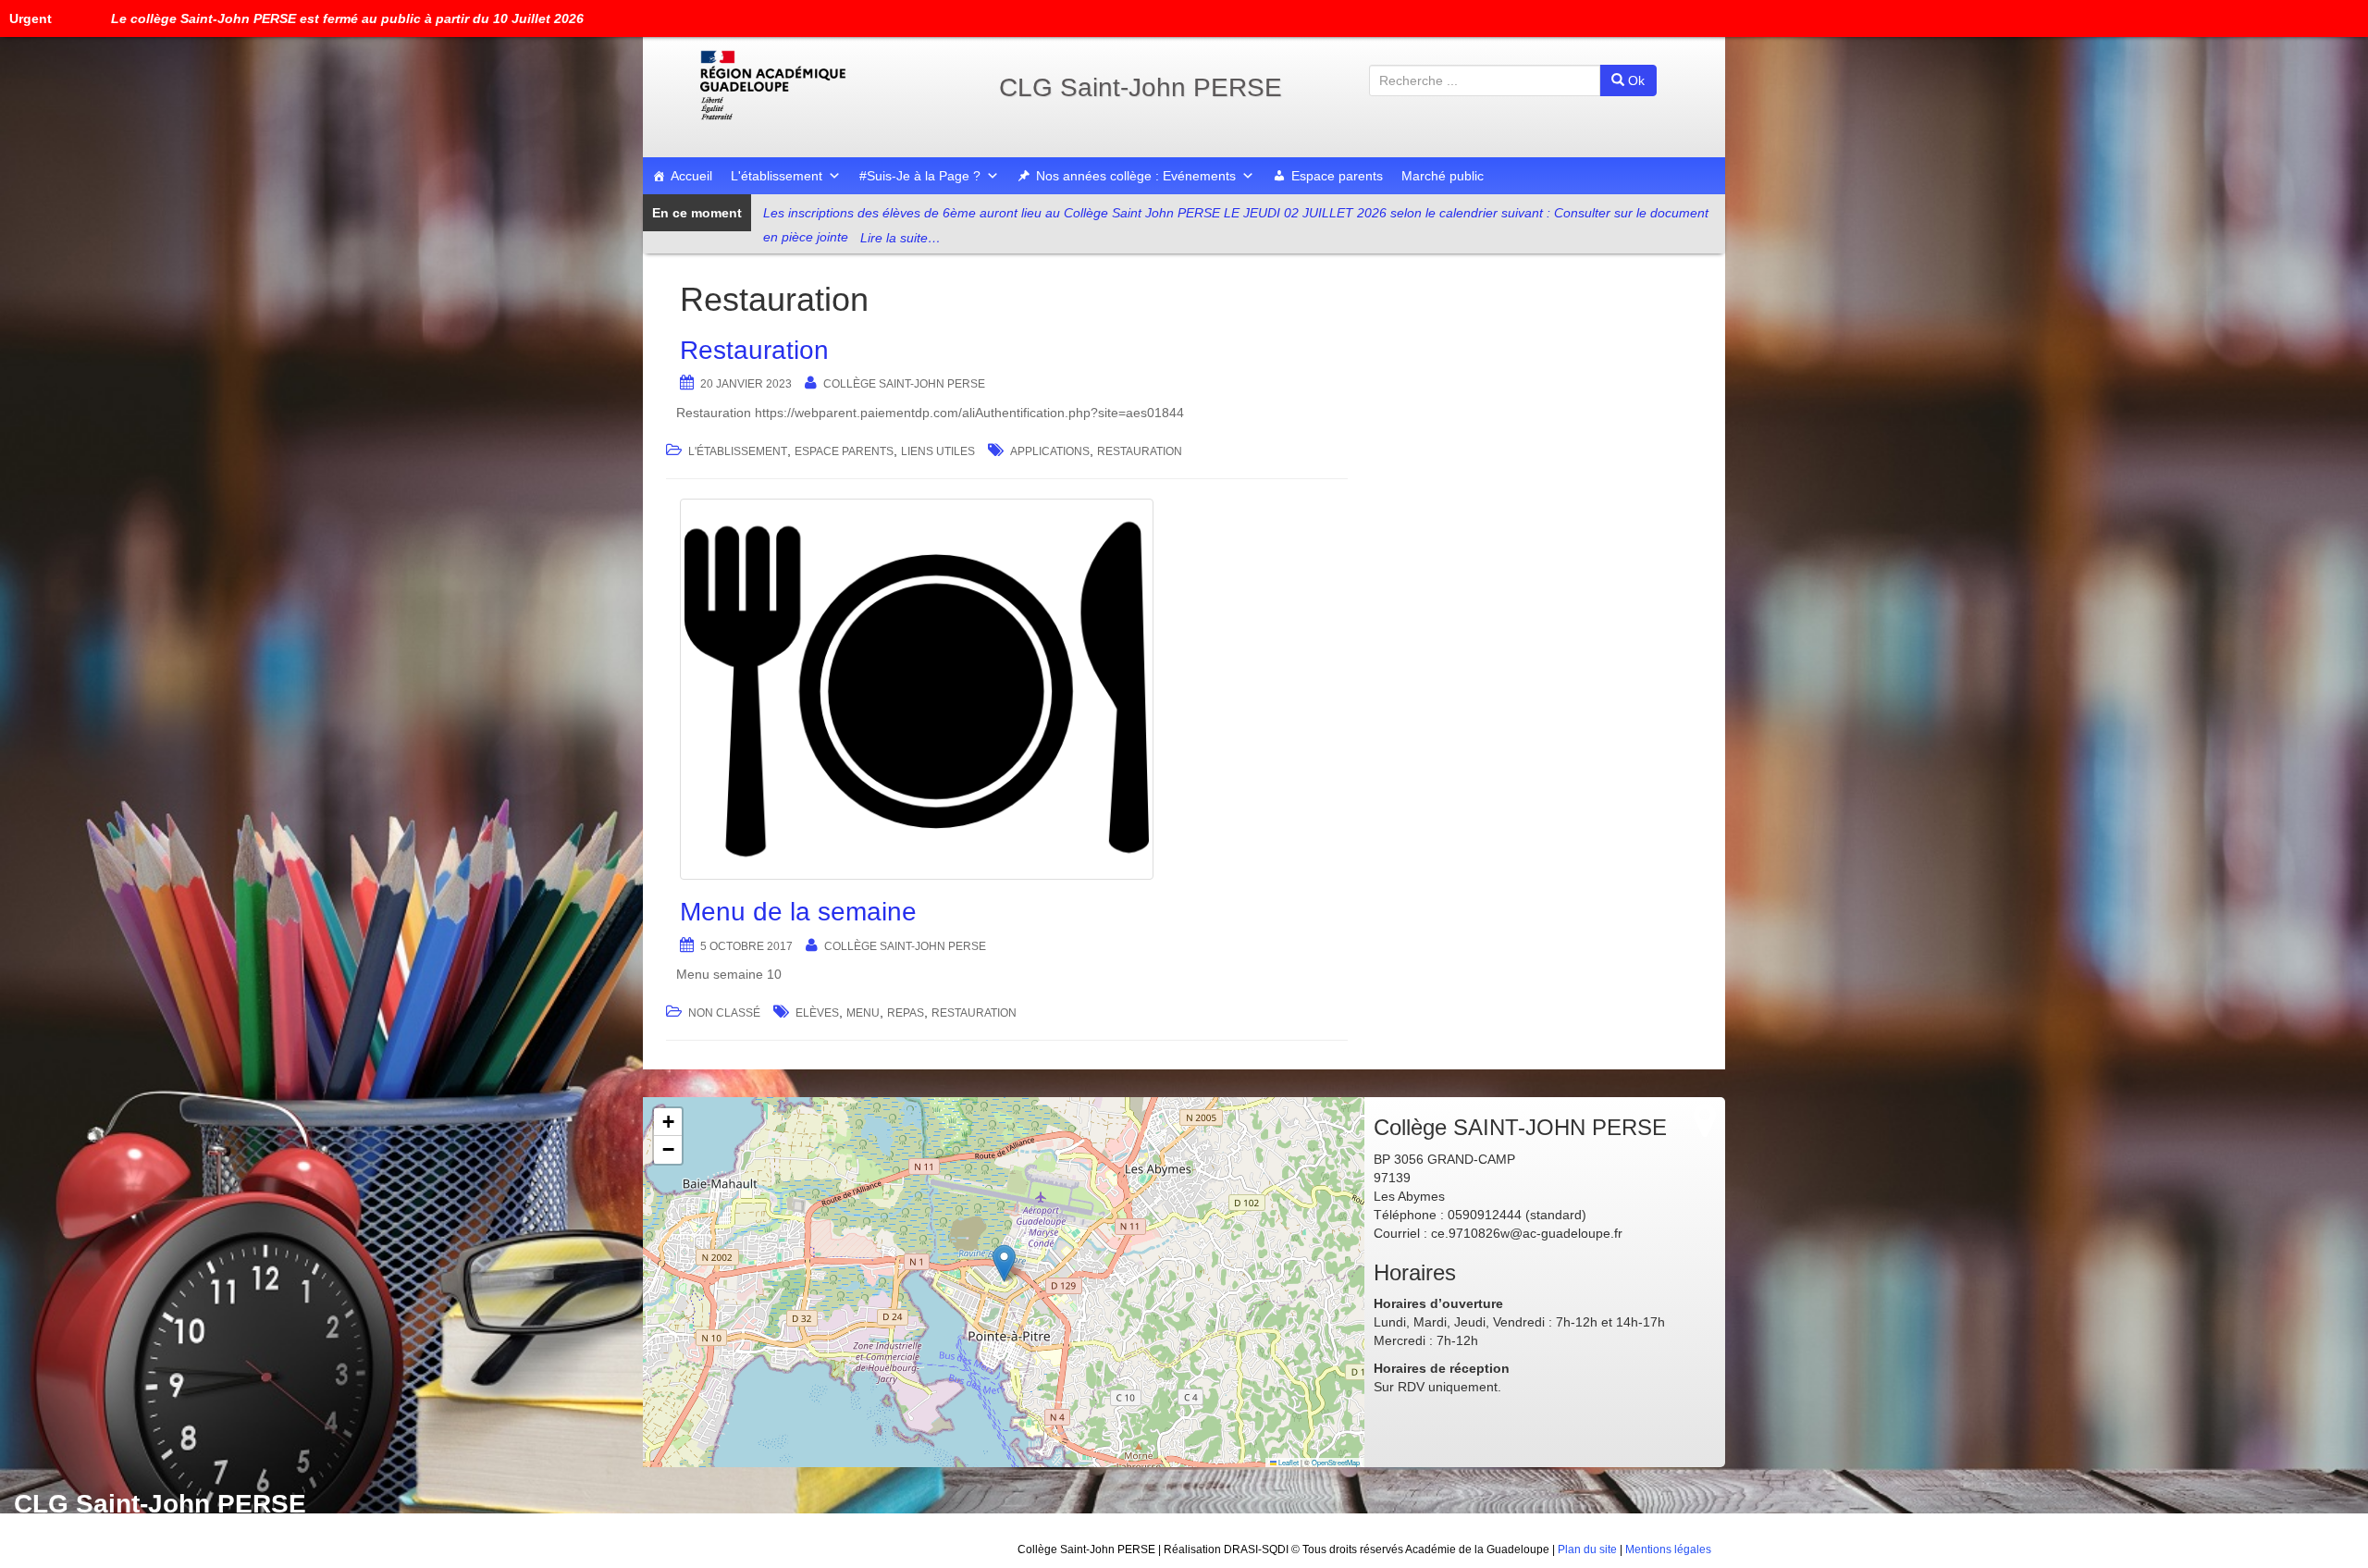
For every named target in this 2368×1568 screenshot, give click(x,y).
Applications (1050, 451)
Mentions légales (1668, 1549)
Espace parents (1337, 176)
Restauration (754, 350)
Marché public (1443, 176)
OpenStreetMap (1336, 1462)
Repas (906, 1013)
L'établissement (777, 176)
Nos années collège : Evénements (1136, 176)
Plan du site (1587, 1549)
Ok (1634, 80)
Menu (863, 1013)
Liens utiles (938, 451)
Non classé (724, 1013)
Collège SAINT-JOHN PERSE (904, 384)
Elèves (817, 1013)
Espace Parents (844, 451)
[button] (1004, 1263)
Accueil (691, 176)
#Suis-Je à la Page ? (920, 176)
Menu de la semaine (798, 912)
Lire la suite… (900, 238)
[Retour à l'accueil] (832, 85)
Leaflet (1288, 1462)
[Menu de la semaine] (1007, 689)
